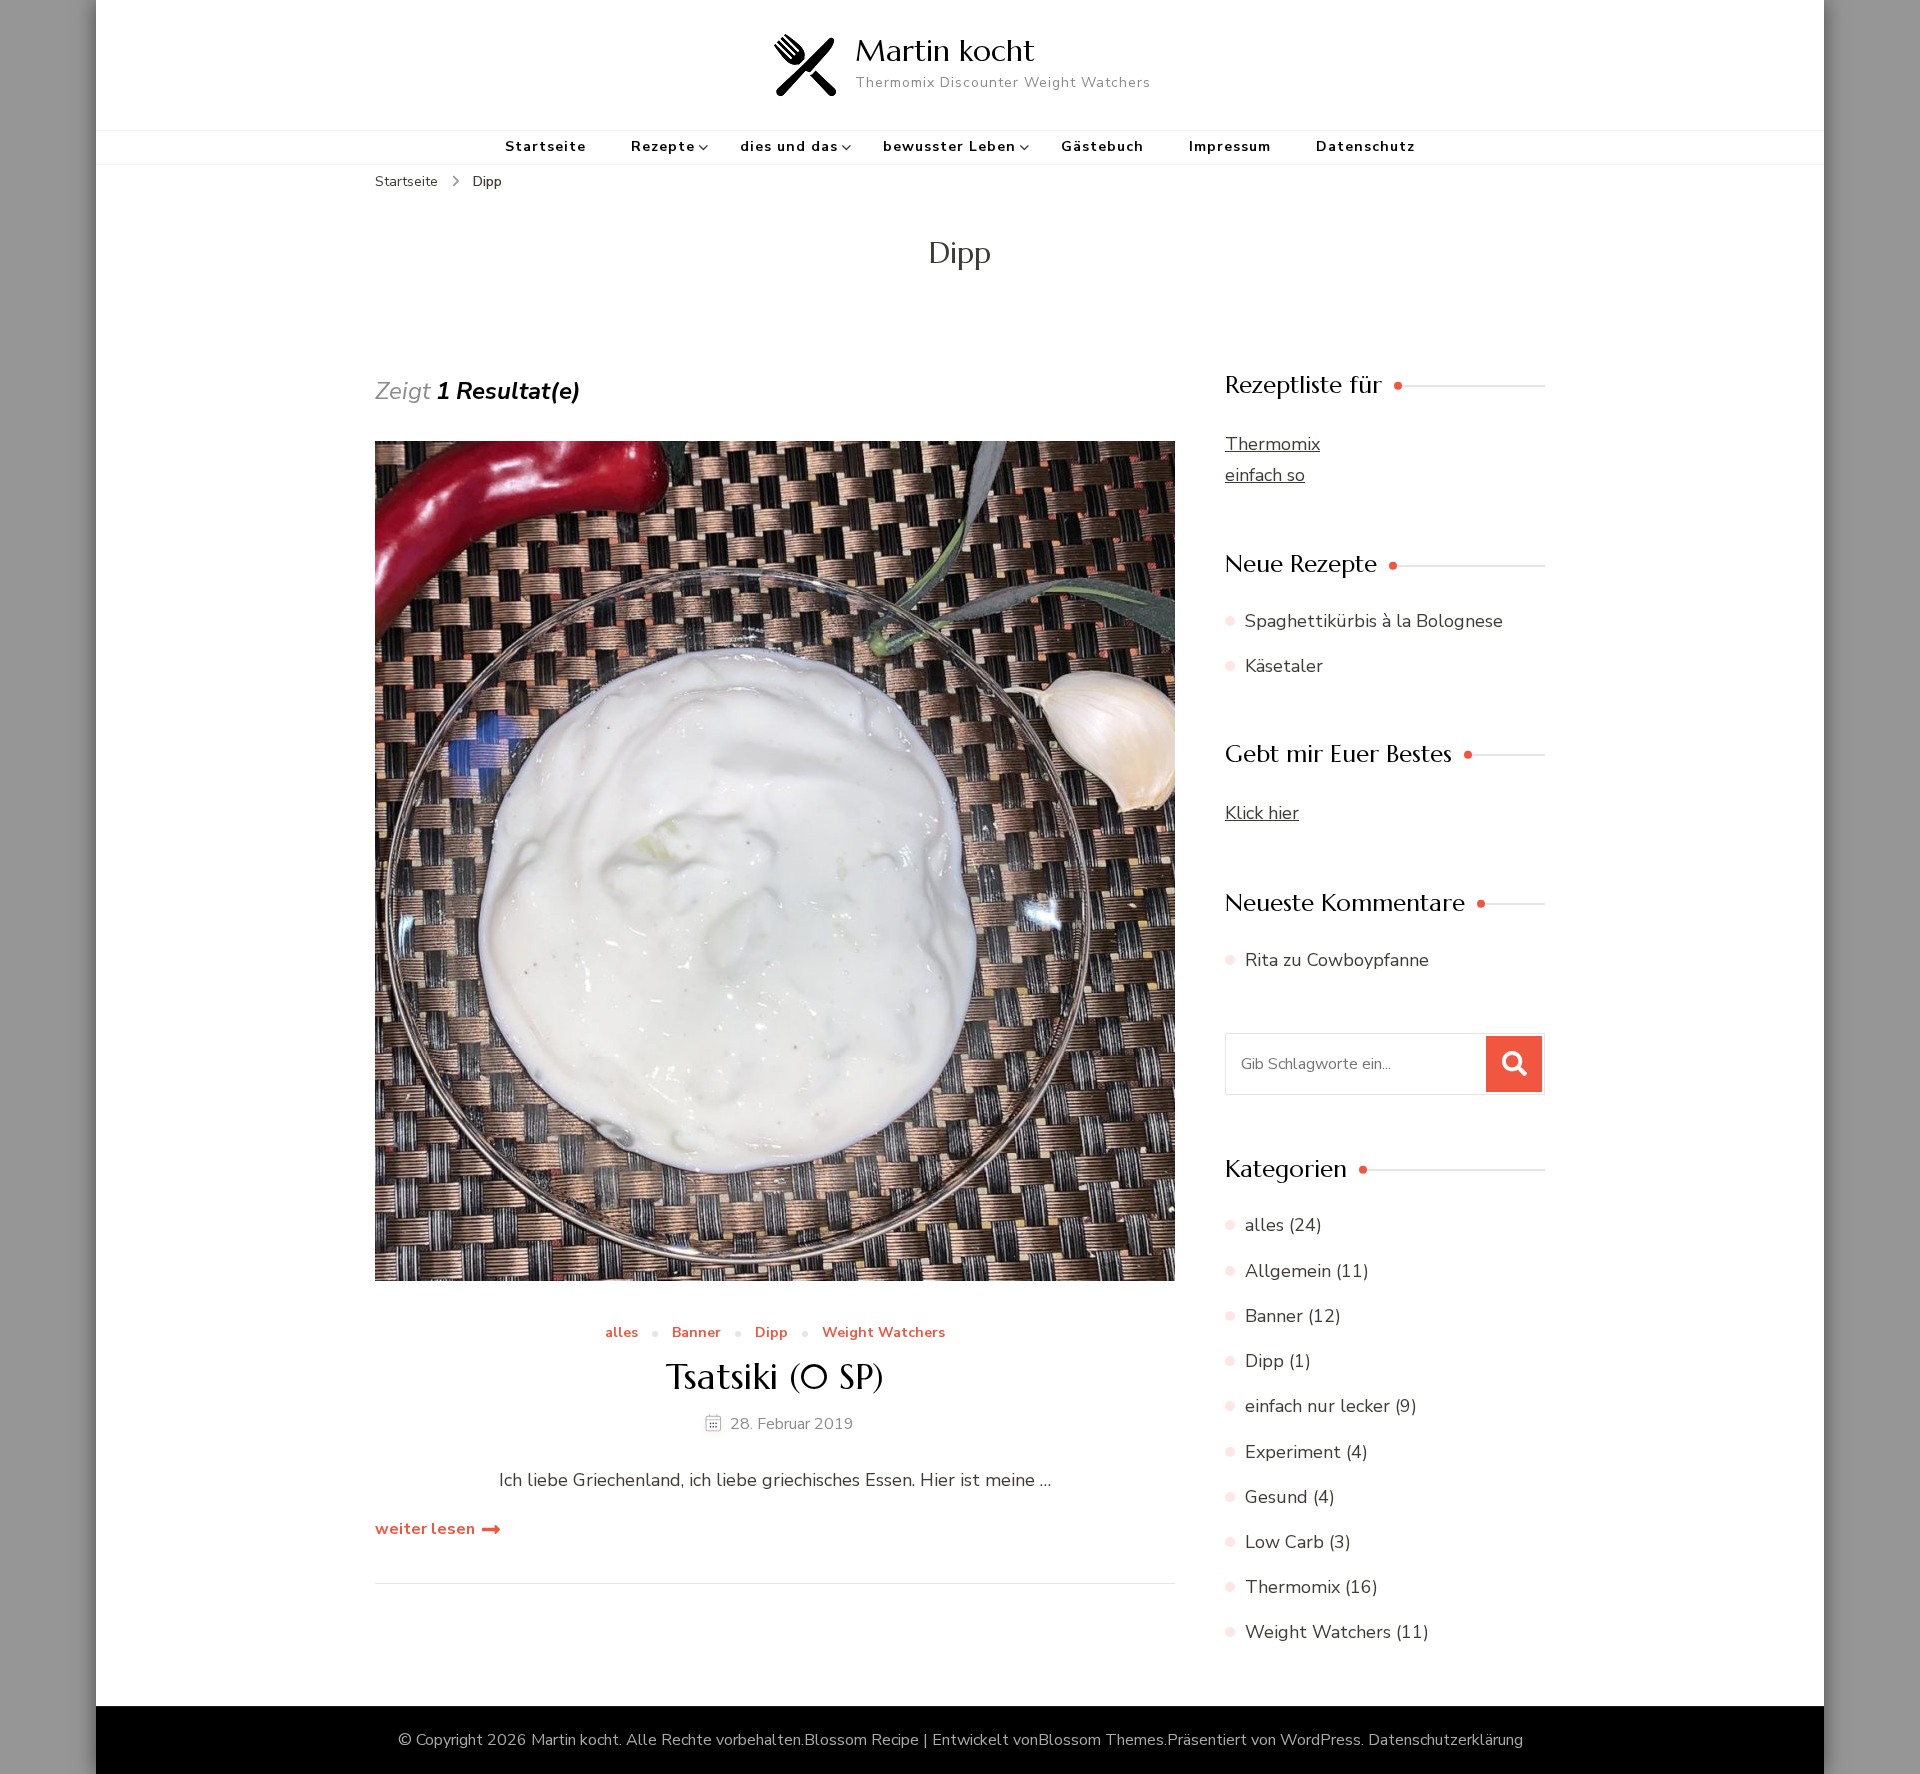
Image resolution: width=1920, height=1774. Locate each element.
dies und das (789, 146)
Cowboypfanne (1368, 960)
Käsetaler (1284, 666)
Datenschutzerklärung (1445, 1740)
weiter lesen (425, 1529)
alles (621, 1333)
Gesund (1276, 1497)
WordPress (1320, 1740)
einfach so (1265, 475)
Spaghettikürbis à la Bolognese (1374, 621)
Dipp (771, 1333)
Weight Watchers (883, 1333)
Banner (696, 1333)
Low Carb (1284, 1542)
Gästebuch (1102, 146)
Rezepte (663, 146)
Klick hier (1262, 813)
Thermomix (1272, 444)
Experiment (1293, 1452)
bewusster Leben (949, 146)
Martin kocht (945, 50)
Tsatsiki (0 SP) (775, 1376)
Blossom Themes (1101, 1740)
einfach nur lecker (1317, 1406)
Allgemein (1288, 1271)
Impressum (1230, 146)
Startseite (545, 146)
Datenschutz (1365, 146)
